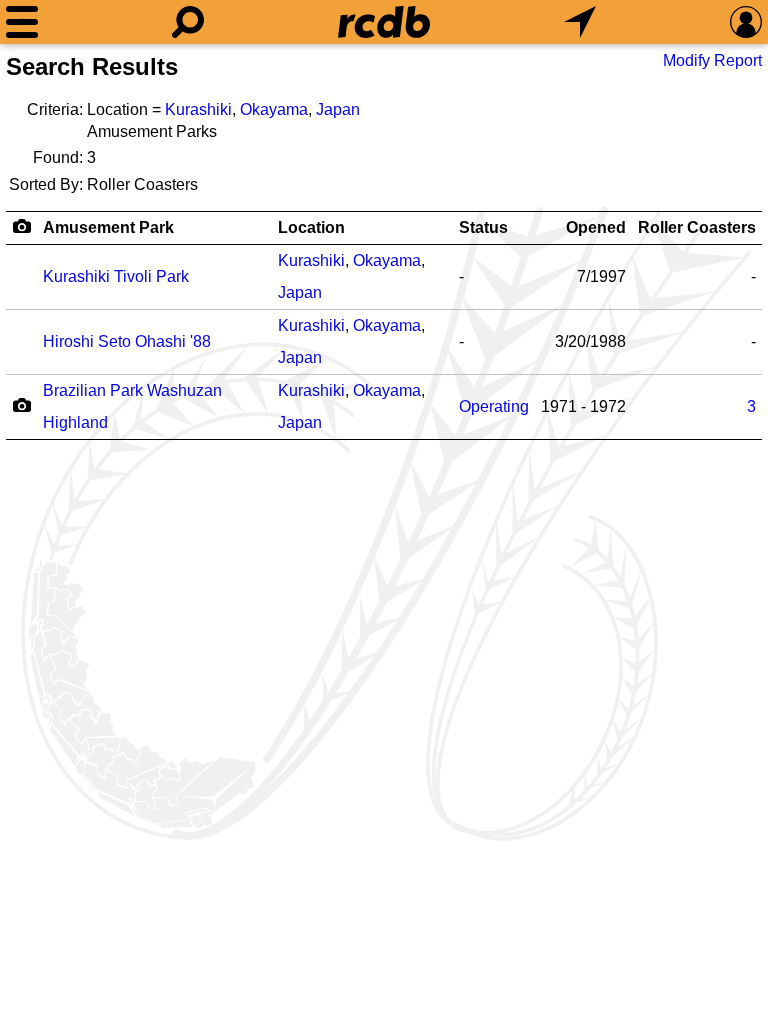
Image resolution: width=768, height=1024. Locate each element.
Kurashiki (198, 109)
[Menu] (22, 22)
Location (311, 227)
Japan (338, 109)
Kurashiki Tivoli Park (116, 276)
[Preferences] (746, 22)
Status (483, 227)
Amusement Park (108, 227)
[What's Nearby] (580, 22)
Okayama (274, 109)
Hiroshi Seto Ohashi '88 (127, 341)
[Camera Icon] (21, 405)
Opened (596, 227)
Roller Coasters (697, 227)
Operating (494, 406)
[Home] (384, 22)
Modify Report (712, 60)
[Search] (188, 22)
